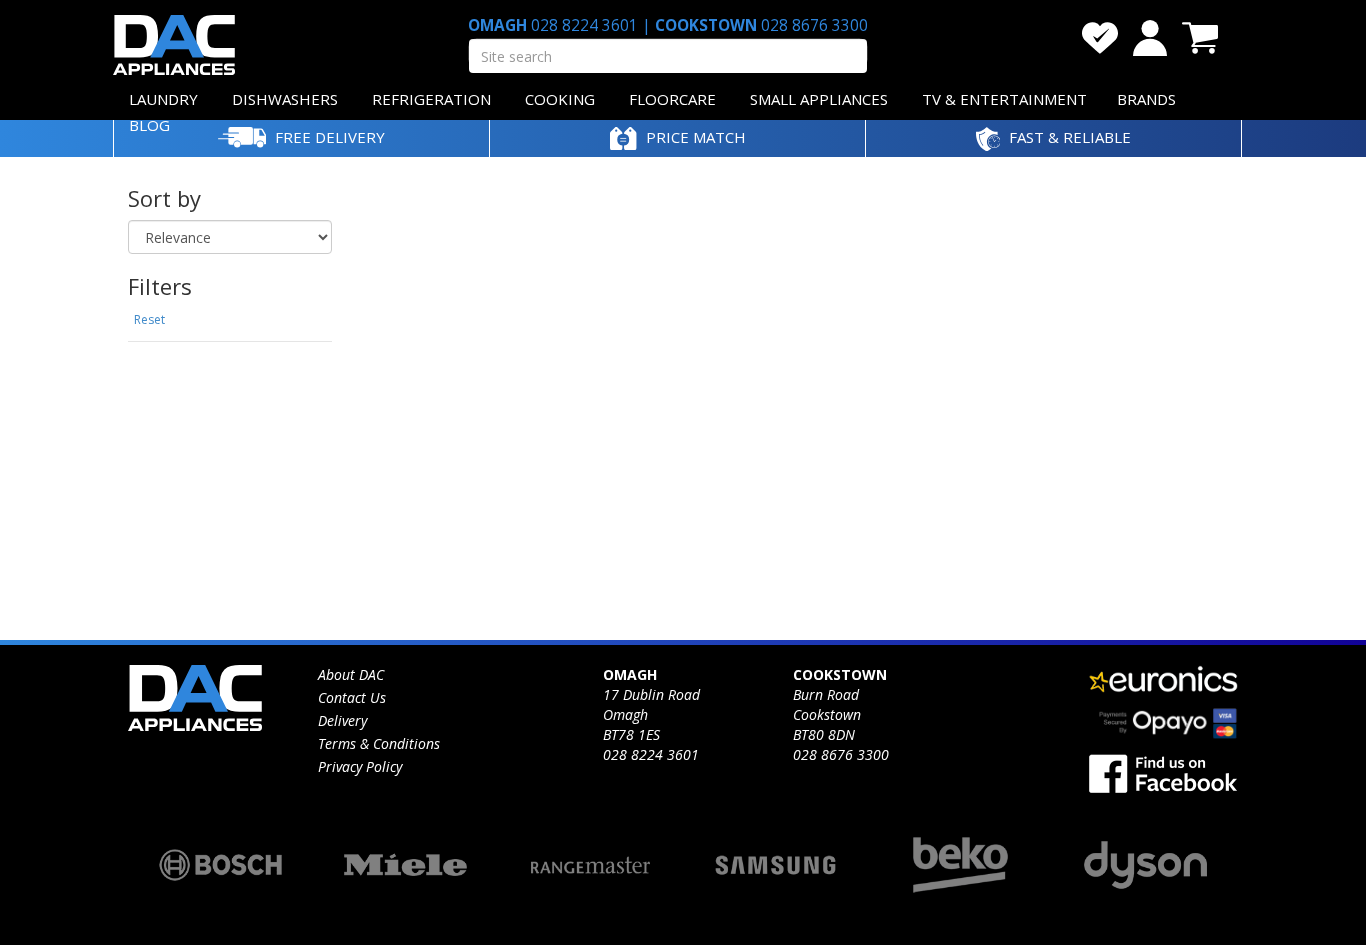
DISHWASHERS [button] (285, 99)
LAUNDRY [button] (163, 99)
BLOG (149, 125)
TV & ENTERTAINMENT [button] (1004, 99)
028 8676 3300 (812, 25)
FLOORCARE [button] (672, 99)
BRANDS (1146, 99)
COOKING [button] (560, 99)
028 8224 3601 (584, 25)
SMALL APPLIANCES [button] (819, 99)
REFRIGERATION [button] (431, 99)
